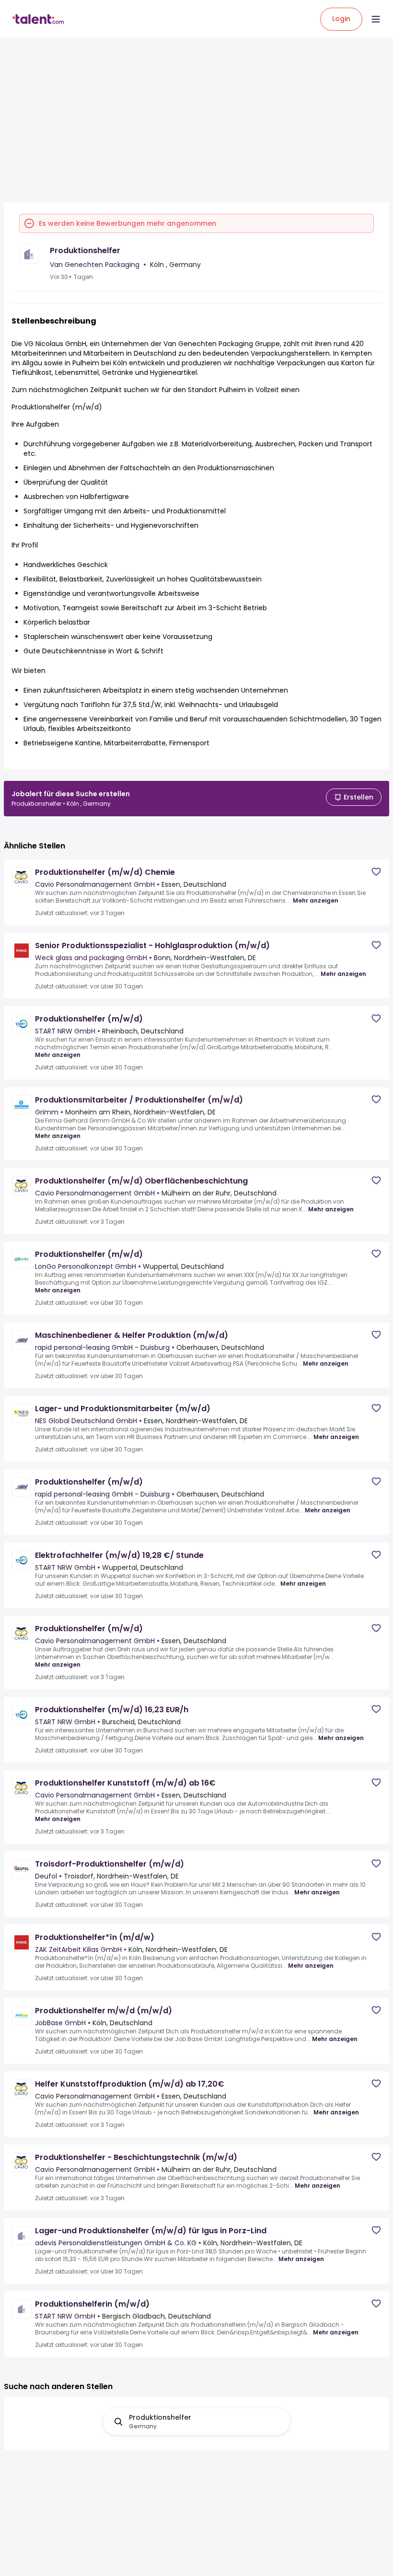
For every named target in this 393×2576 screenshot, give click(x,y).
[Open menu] (376, 19)
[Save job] (376, 872)
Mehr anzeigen (316, 901)
